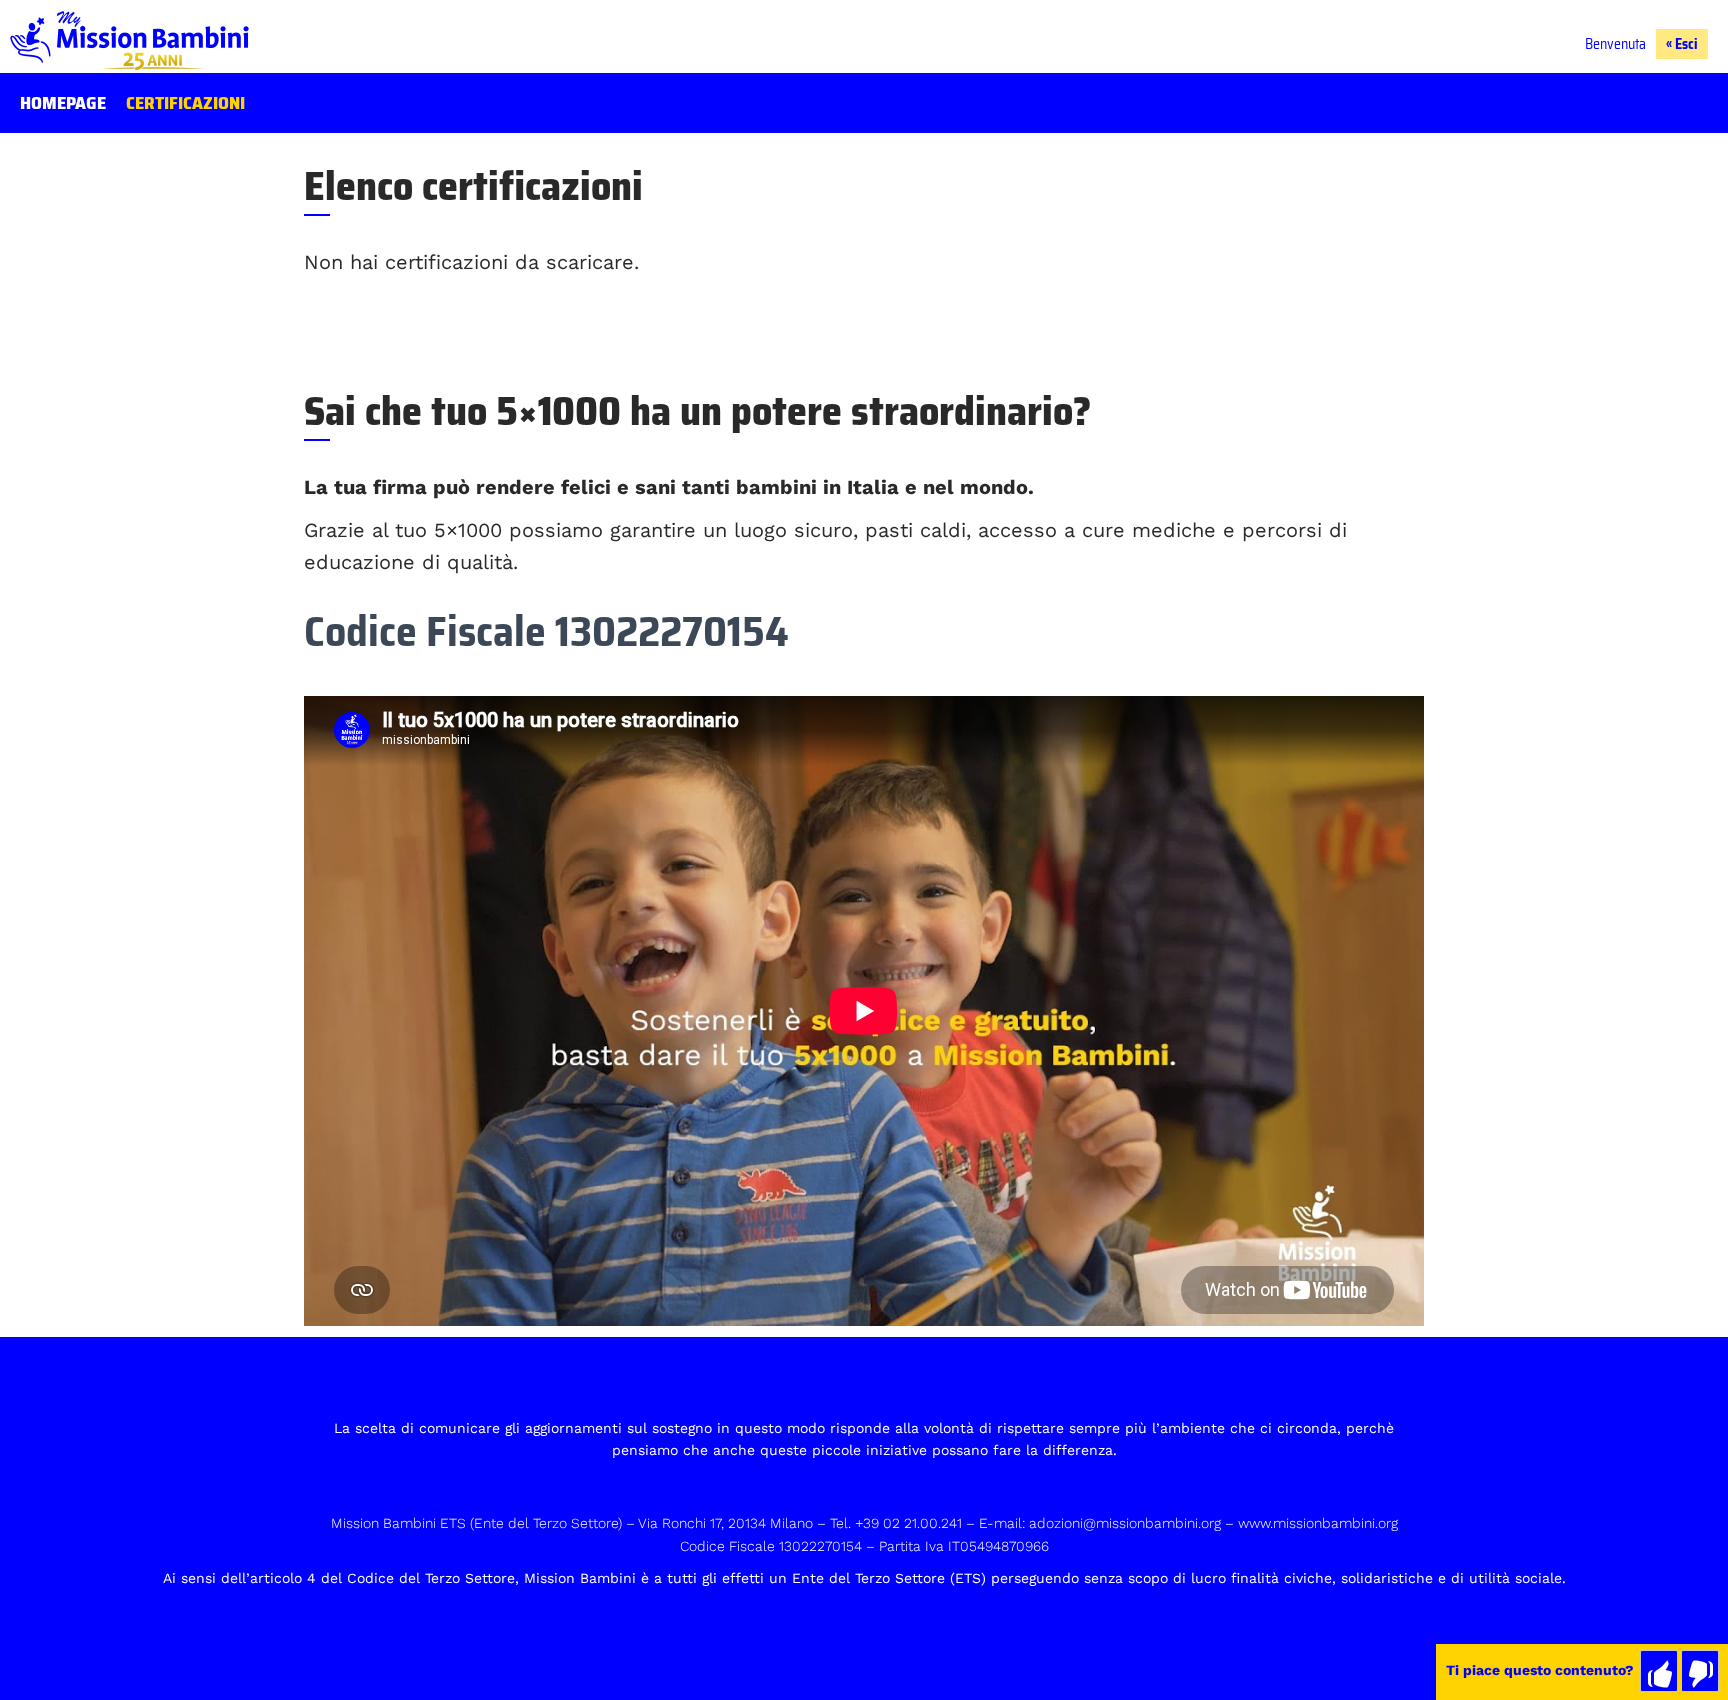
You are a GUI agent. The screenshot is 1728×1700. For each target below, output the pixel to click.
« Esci (1682, 44)
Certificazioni (185, 103)
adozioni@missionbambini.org (1125, 1523)
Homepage (63, 103)
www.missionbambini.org (1318, 1523)
